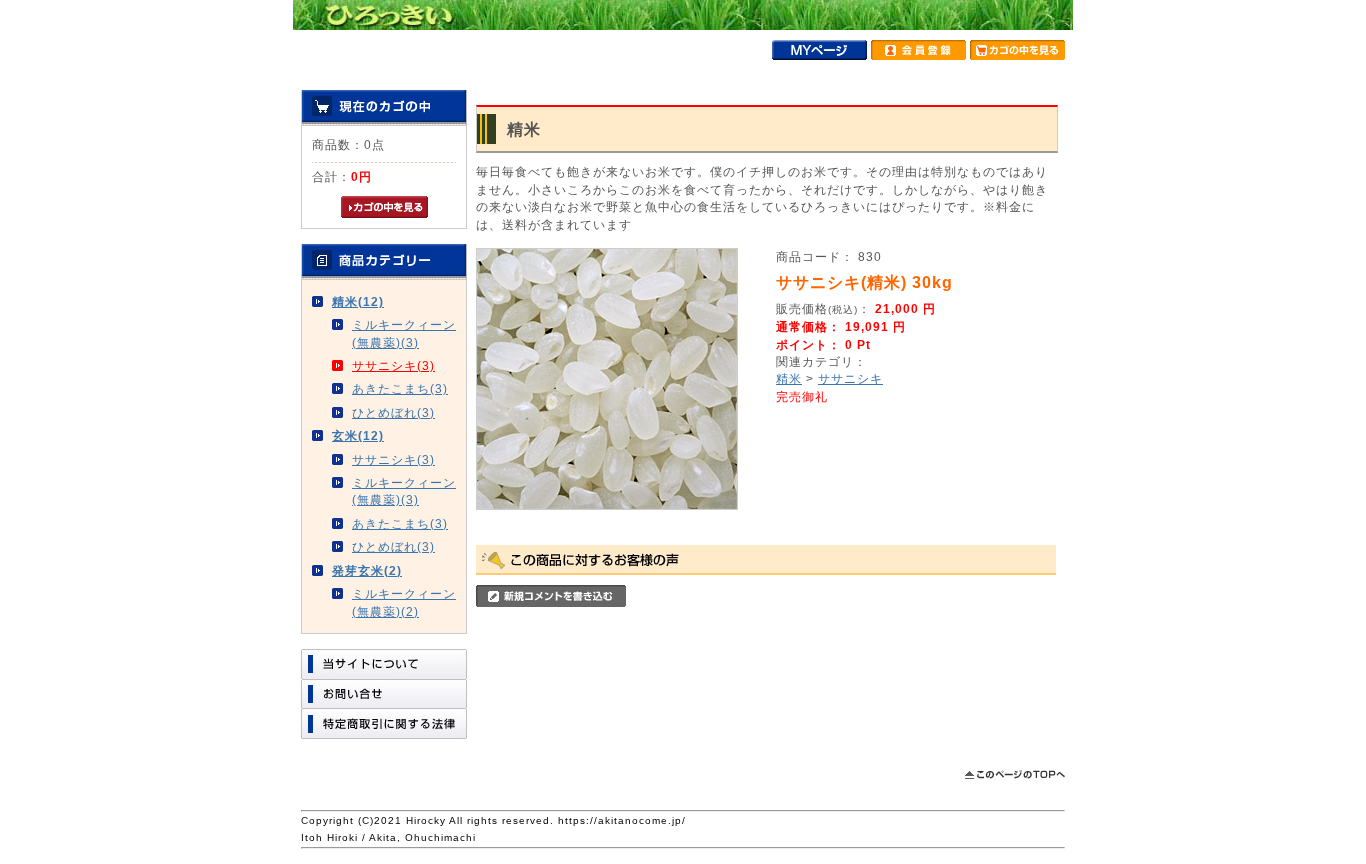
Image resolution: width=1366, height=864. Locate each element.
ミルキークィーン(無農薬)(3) (404, 333)
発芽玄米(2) (367, 570)
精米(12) (358, 301)
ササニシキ (850, 378)
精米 (789, 378)
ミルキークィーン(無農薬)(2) (404, 602)
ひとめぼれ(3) (393, 412)
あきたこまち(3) (400, 388)
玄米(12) (358, 435)
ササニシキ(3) (393, 365)
